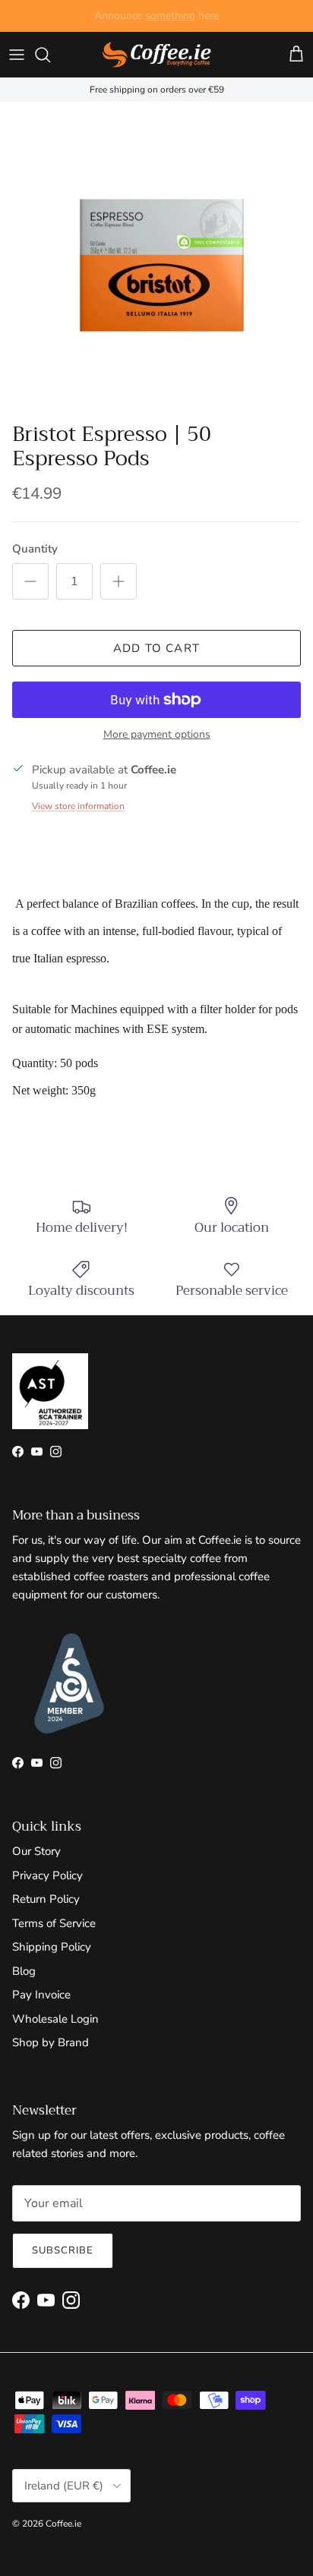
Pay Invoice (41, 1995)
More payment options (157, 735)
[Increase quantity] (119, 581)
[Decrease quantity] (30, 581)
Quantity (35, 549)
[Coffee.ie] (156, 55)
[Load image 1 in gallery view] (156, 258)
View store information (78, 806)
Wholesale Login (55, 2019)
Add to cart (156, 648)
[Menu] (17, 55)
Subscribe (63, 2250)
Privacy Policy (47, 1875)
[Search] (50, 55)
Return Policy (46, 1899)
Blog (24, 1971)
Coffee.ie (63, 2524)
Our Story (36, 1851)
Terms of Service (54, 1923)
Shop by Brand (51, 2042)
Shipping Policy (52, 1947)
